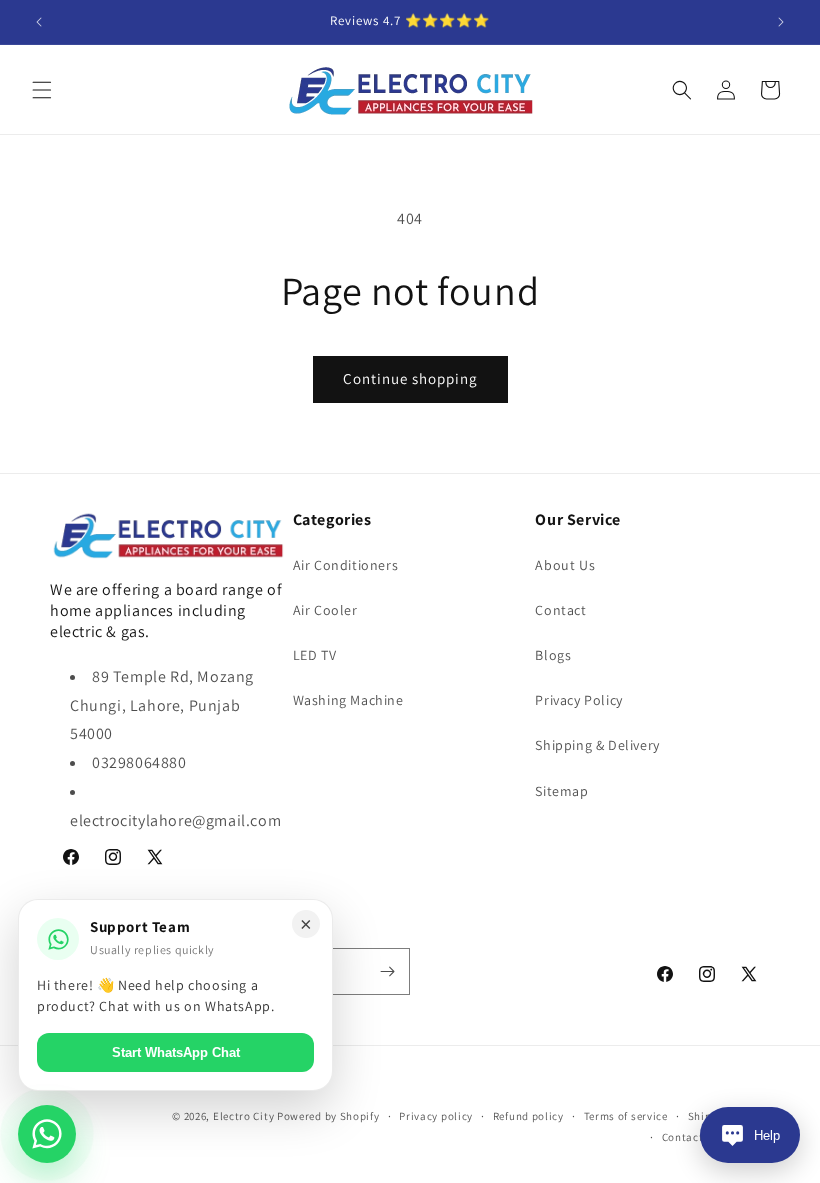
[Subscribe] (387, 971)
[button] (42, 90)
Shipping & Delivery (597, 745)
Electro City (243, 1116)
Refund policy (528, 1116)
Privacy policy (436, 1116)
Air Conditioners (346, 565)
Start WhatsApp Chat (176, 1052)
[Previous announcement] (39, 22)
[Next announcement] (781, 22)
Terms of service (626, 1116)
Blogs (553, 655)
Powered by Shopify (328, 1116)
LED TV (315, 655)
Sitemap (561, 791)
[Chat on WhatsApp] (47, 1134)
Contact (560, 610)
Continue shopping (410, 378)
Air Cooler (325, 610)
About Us (565, 565)
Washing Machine (348, 700)
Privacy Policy (578, 700)
